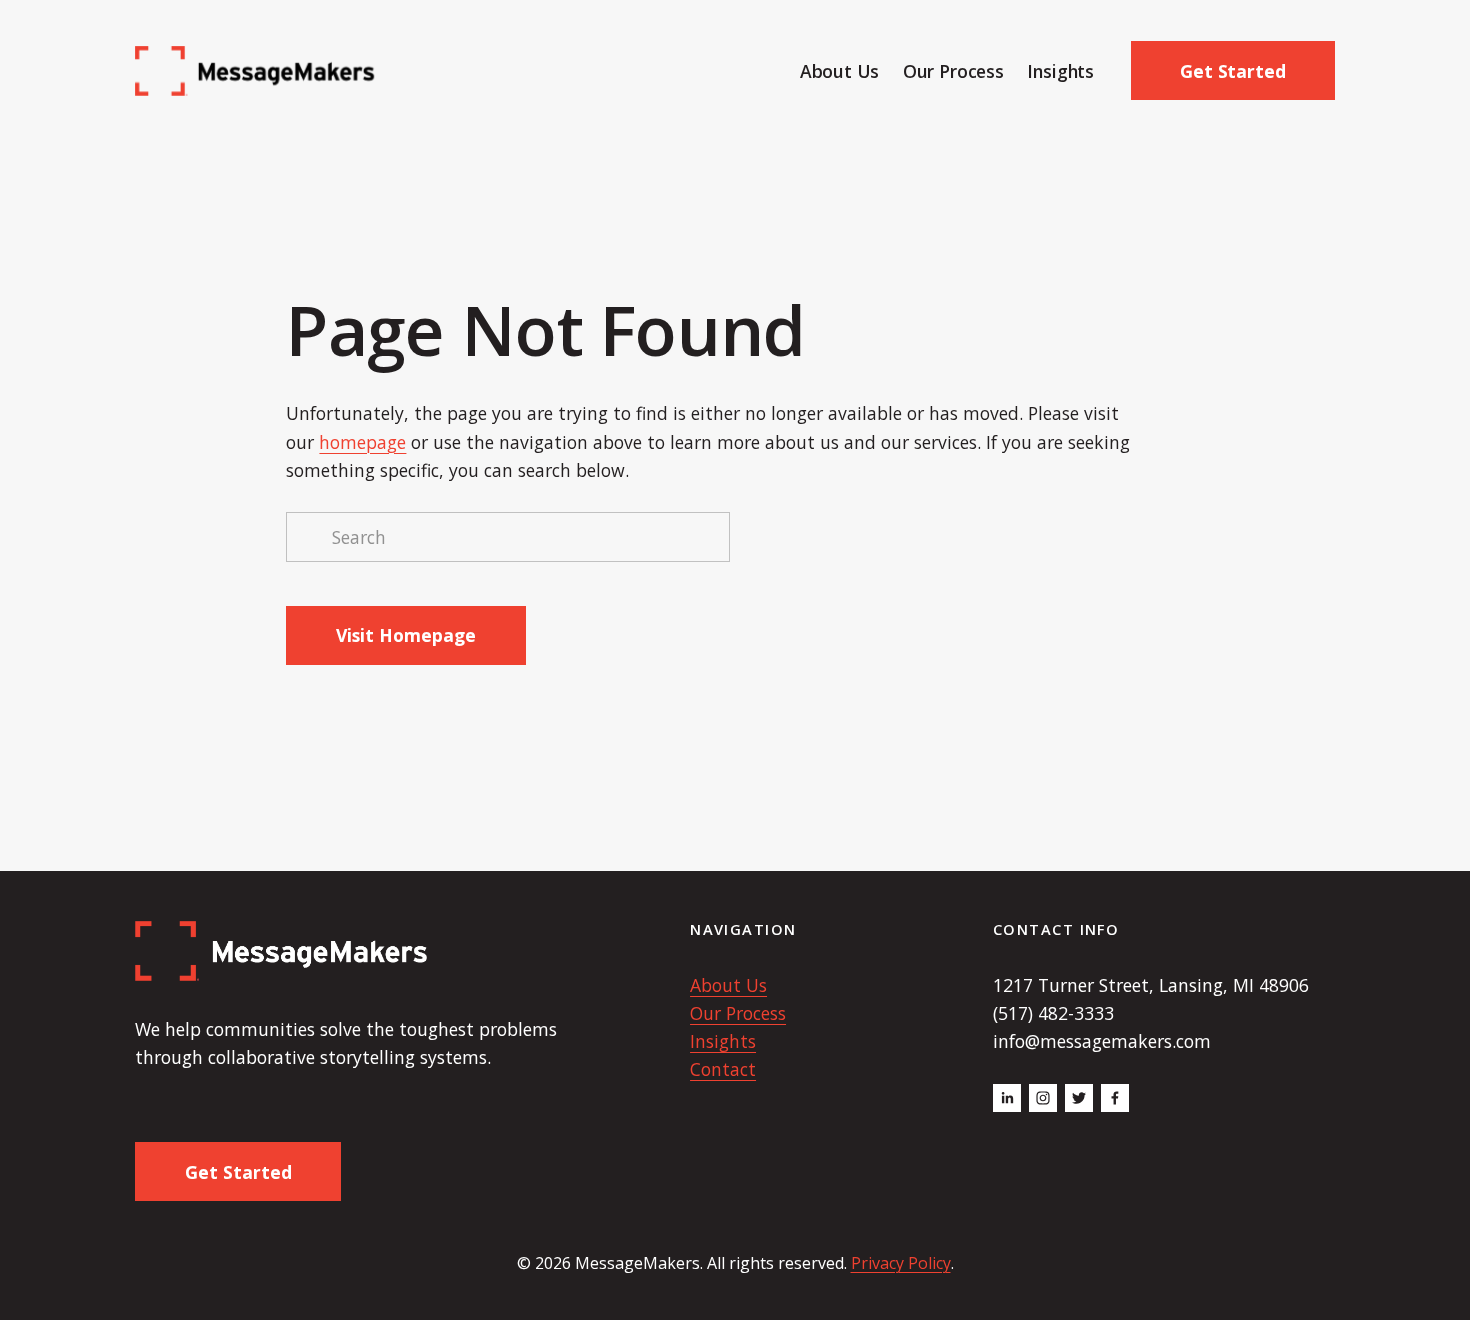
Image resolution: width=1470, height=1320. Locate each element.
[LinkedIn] (1007, 1098)
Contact (723, 1069)
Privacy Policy (901, 1263)
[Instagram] (1043, 1098)
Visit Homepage (406, 635)
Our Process (953, 71)
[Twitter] (1079, 1098)
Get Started (1232, 71)
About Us (840, 71)
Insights (1060, 71)
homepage (362, 442)
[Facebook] (1115, 1098)
